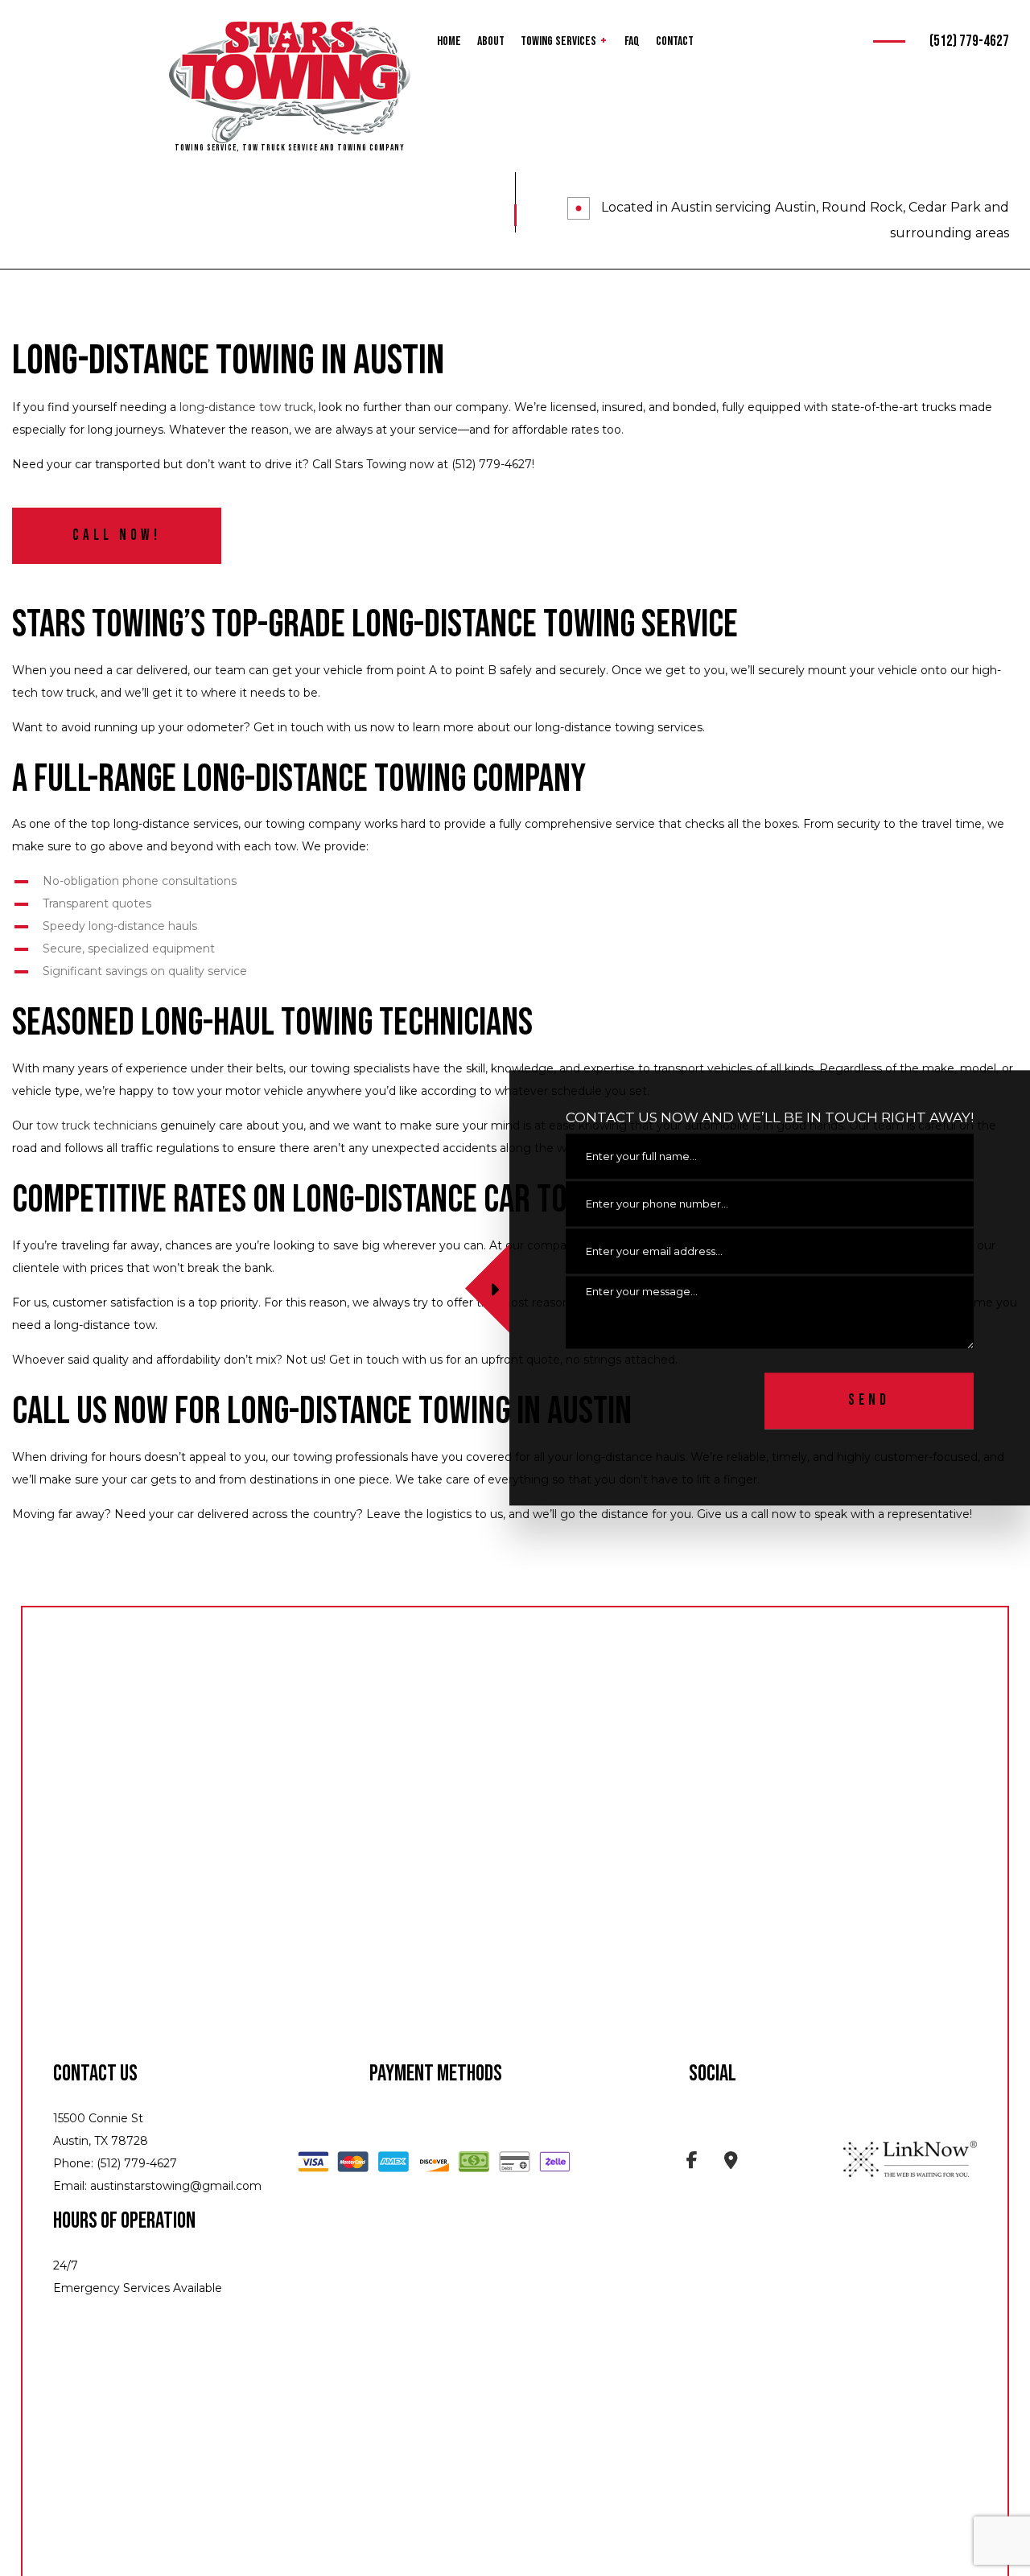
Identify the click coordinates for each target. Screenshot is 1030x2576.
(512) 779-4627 (969, 41)
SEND (869, 1401)
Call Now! (117, 535)
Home (449, 41)
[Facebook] (692, 2163)
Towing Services (558, 41)
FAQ (632, 41)
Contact (675, 41)
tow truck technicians (97, 1125)
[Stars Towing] (290, 82)
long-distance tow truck (246, 407)
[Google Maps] (731, 2163)
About (491, 41)
